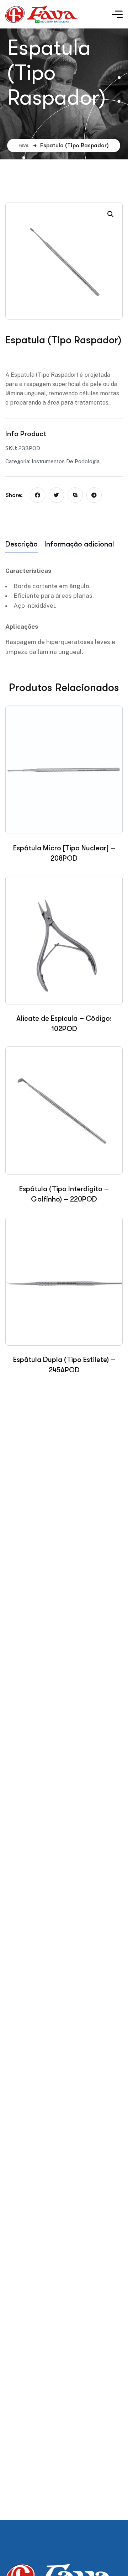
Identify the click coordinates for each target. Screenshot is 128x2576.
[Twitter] (56, 495)
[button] (111, 214)
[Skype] (75, 495)
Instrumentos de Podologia (66, 461)
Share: (14, 495)
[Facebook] (38, 495)
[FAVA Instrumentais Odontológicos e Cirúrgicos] (41, 14)
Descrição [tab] (22, 544)
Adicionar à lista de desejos (44, 357)
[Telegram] (94, 495)
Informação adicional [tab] (79, 544)
